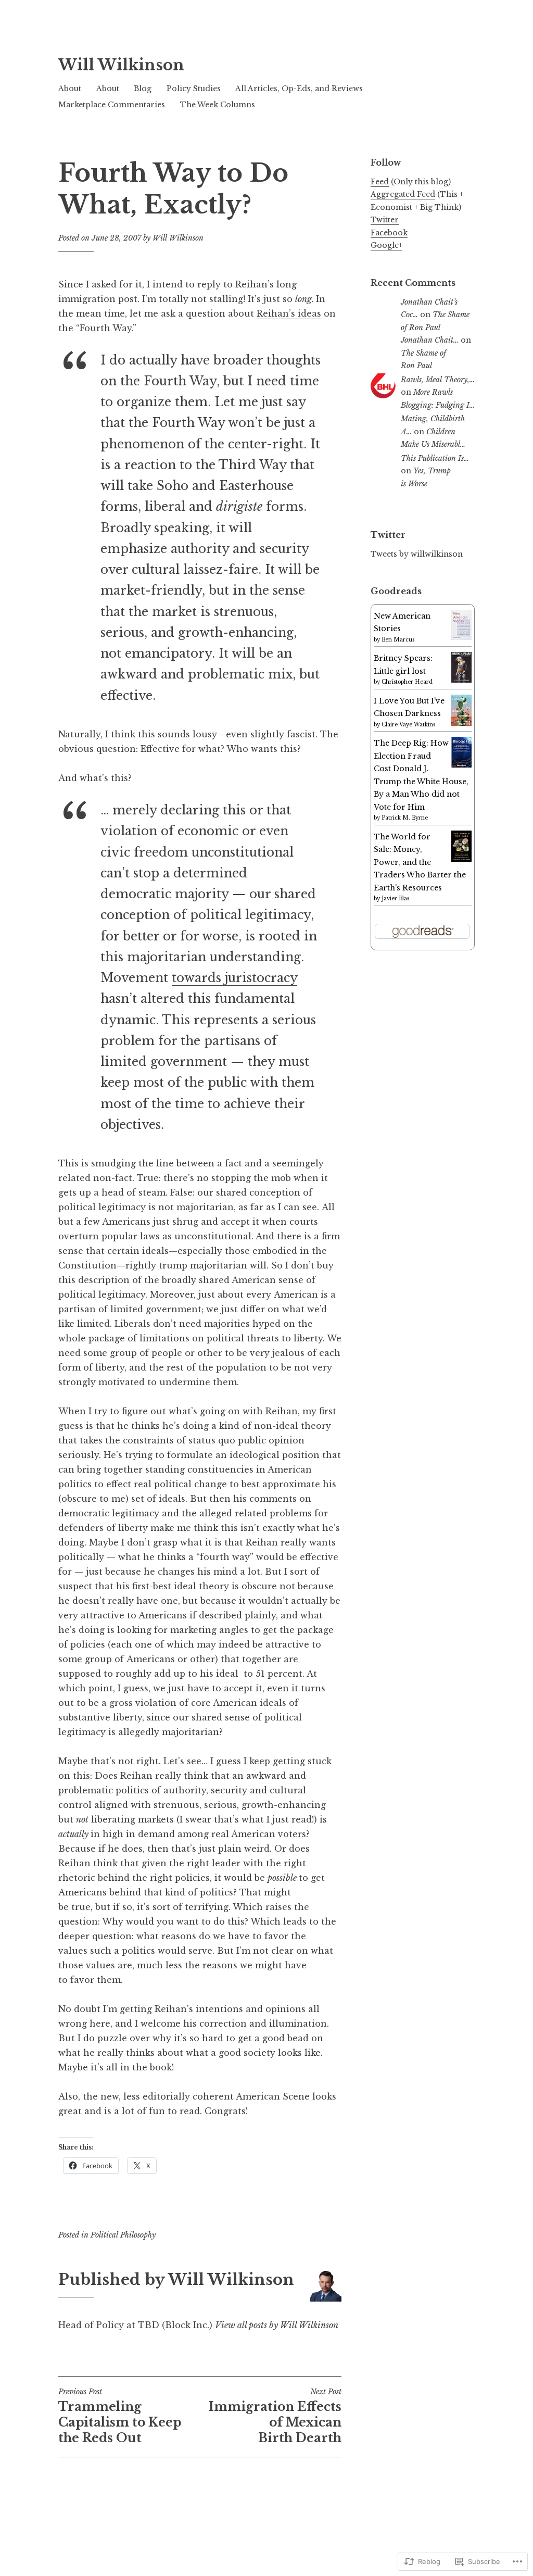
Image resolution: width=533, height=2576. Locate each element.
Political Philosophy (123, 2235)
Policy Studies (194, 89)
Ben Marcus (398, 640)
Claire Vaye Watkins (408, 725)
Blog (143, 89)
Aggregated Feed (403, 194)
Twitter (385, 220)
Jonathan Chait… (430, 340)
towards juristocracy (234, 978)
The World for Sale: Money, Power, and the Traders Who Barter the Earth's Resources (420, 862)
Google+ (386, 245)
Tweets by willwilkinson (417, 554)
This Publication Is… (435, 458)
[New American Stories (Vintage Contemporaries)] (461, 637)
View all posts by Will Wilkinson (277, 2325)
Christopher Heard (407, 682)
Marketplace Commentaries (112, 105)
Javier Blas (395, 899)
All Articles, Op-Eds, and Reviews (299, 89)
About (70, 89)
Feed (380, 182)
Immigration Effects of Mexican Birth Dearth (275, 2416)
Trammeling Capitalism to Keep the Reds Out (120, 2416)
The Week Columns (218, 105)
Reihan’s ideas (289, 313)
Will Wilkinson (121, 65)
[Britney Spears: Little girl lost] (461, 680)
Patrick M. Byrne (405, 818)
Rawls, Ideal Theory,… (438, 380)
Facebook (389, 233)
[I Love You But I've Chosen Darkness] (461, 723)
